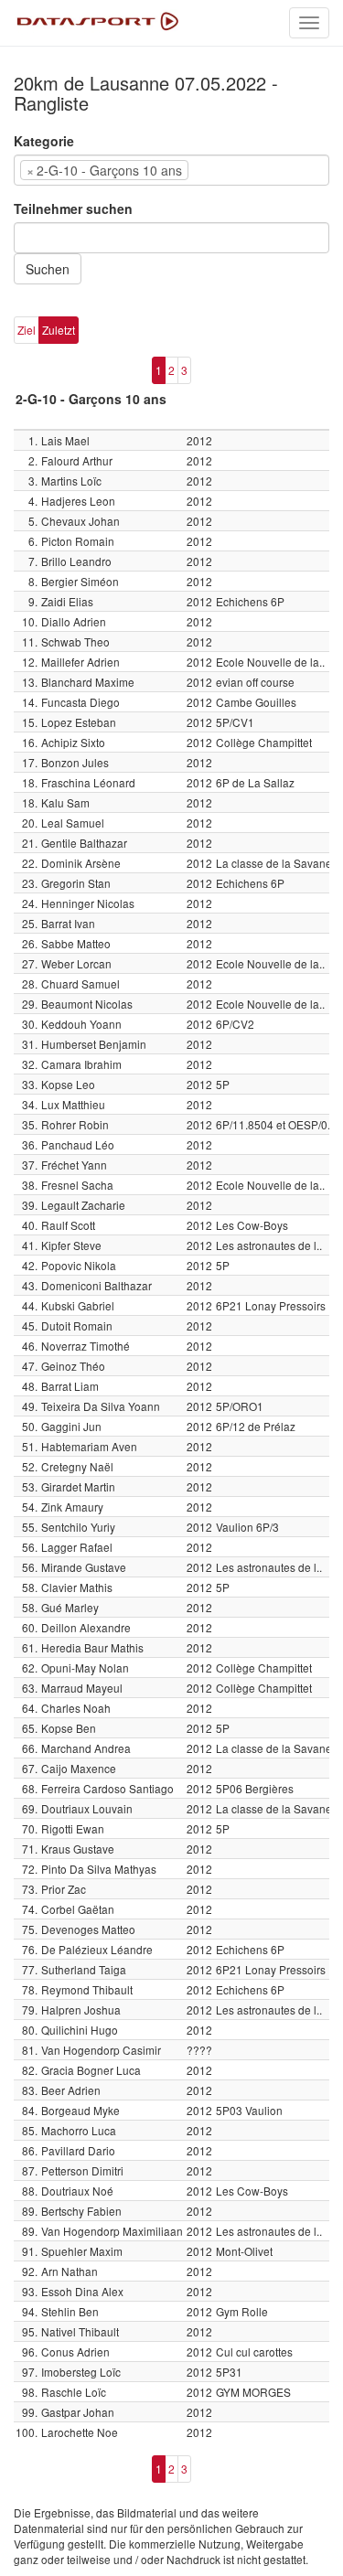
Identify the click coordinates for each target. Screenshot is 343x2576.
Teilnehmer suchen (73, 208)
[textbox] (220, 170)
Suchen (48, 269)
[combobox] (171, 170)
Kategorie (44, 141)
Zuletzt (59, 330)
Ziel (27, 330)
